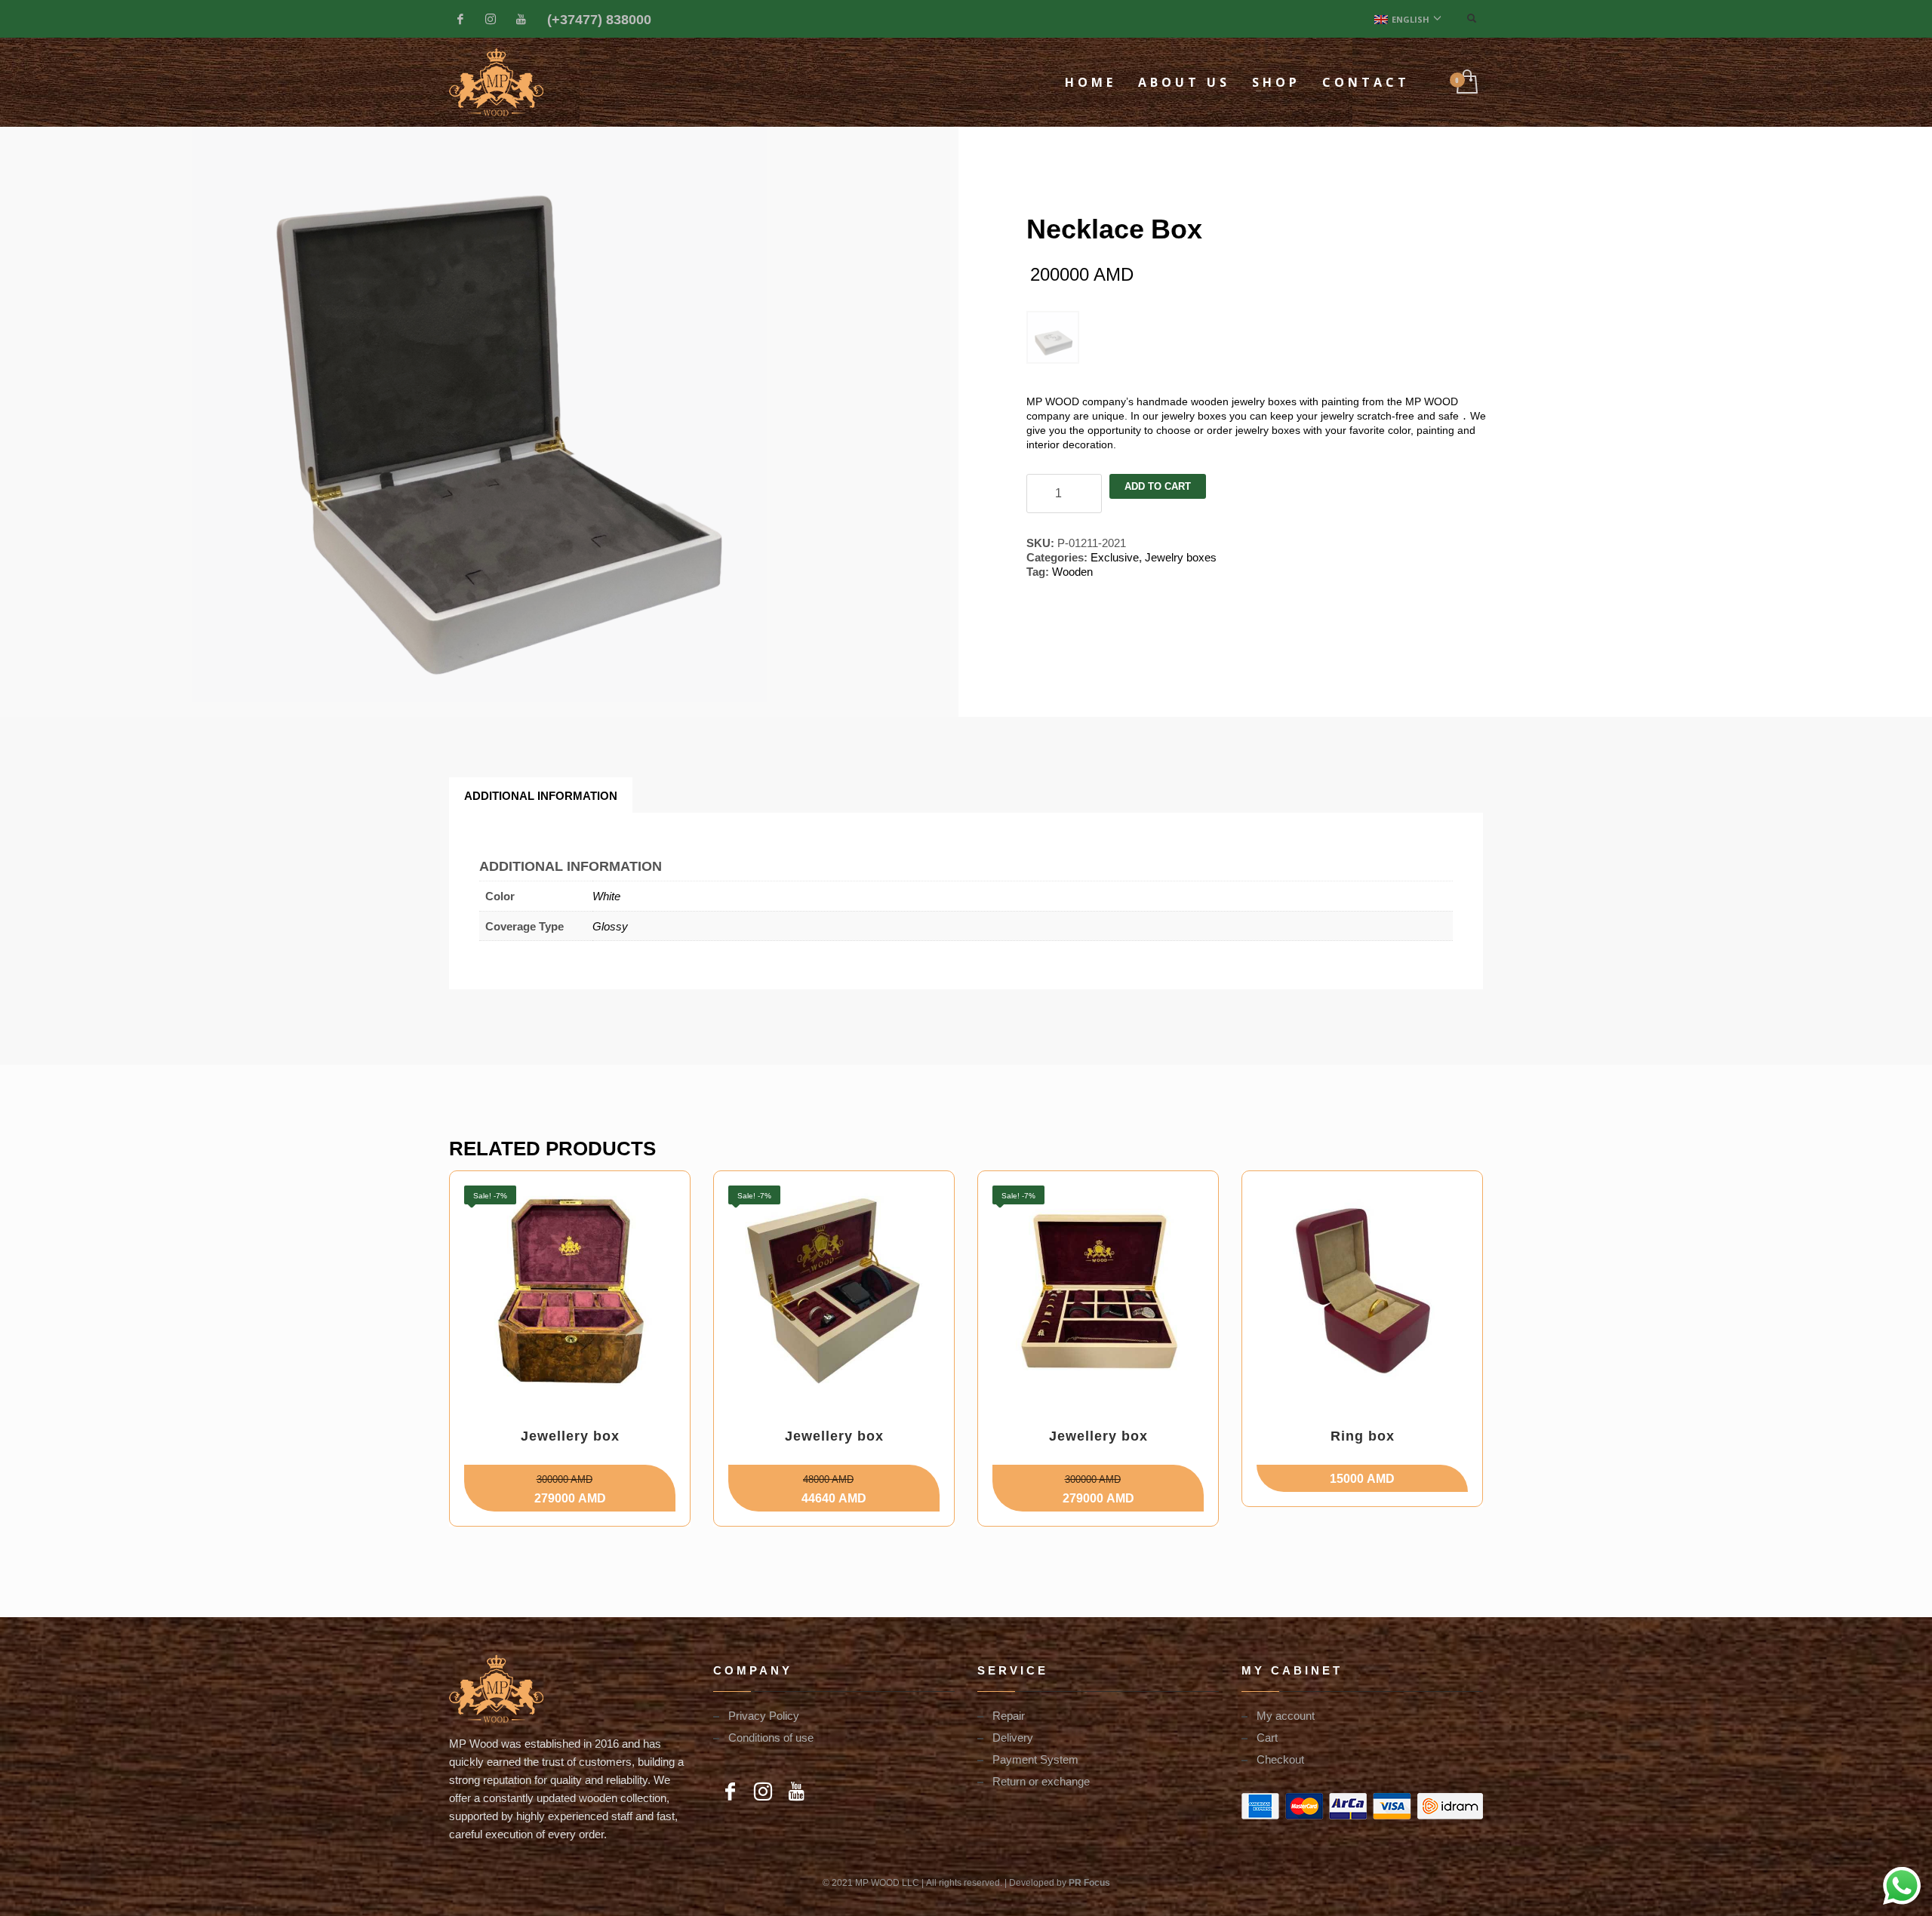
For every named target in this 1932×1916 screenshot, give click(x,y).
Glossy (610, 926)
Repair (1009, 1715)
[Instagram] (491, 19)
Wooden (1072, 571)
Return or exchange (1041, 1781)
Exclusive (1115, 557)
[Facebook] (460, 19)
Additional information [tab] (541, 795)
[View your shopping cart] (1466, 83)
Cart (1267, 1737)
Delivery (1013, 1737)
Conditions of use (771, 1737)
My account (1286, 1715)
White (606, 896)
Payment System (1035, 1759)
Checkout (1280, 1759)
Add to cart (1158, 486)
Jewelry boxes (1181, 557)
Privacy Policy (764, 1715)
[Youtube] (521, 19)
